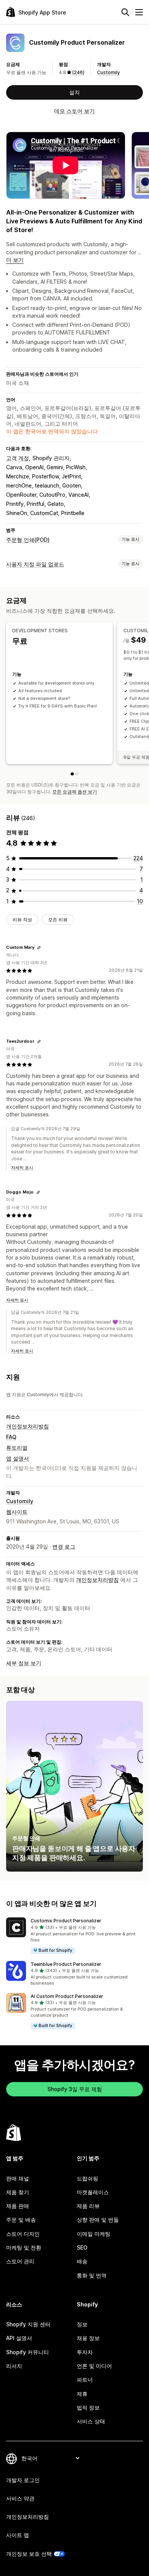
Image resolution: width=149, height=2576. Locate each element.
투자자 (85, 2352)
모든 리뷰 (58, 920)
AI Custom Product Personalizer (67, 1996)
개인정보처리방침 (28, 1426)
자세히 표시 (22, 1168)
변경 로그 (64, 1546)
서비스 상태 (91, 2421)
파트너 (85, 2380)
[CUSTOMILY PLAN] (77, 774)
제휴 (82, 2394)
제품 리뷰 (88, 2206)
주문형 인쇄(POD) (28, 540)
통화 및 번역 (92, 2275)
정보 (82, 2324)
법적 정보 (88, 2407)
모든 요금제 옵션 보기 (75, 792)
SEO (82, 2247)
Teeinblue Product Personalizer (66, 1964)
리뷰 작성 (22, 920)
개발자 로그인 (23, 2480)
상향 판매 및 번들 (98, 2220)
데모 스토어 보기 (74, 111)
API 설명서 (19, 2338)
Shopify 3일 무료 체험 (75, 2089)
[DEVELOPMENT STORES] (72, 774)
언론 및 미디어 (94, 2366)
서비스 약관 (20, 2498)
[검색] (125, 12)
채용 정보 (88, 2338)
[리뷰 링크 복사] (39, 948)
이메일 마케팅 (94, 2234)
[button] (74, 1936)
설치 (74, 92)
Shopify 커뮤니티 (28, 2352)
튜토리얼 (17, 1448)
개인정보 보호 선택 (29, 2554)
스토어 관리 (20, 2261)
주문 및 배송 (21, 2220)
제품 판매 (18, 2206)
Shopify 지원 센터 (28, 2324)
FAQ (11, 1437)
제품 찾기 (18, 2192)
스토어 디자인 (23, 2234)
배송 (82, 2261)
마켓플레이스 (93, 2192)
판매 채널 (18, 2178)
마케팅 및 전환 (24, 2247)
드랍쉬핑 (87, 2178)
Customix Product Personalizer (66, 1921)
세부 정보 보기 (24, 1663)
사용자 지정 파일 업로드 (35, 564)
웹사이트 (17, 1512)
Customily (109, 72)
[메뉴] (139, 12)
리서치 (14, 2366)
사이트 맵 (18, 2535)
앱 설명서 (18, 1458)
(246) (78, 72)
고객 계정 (18, 458)
